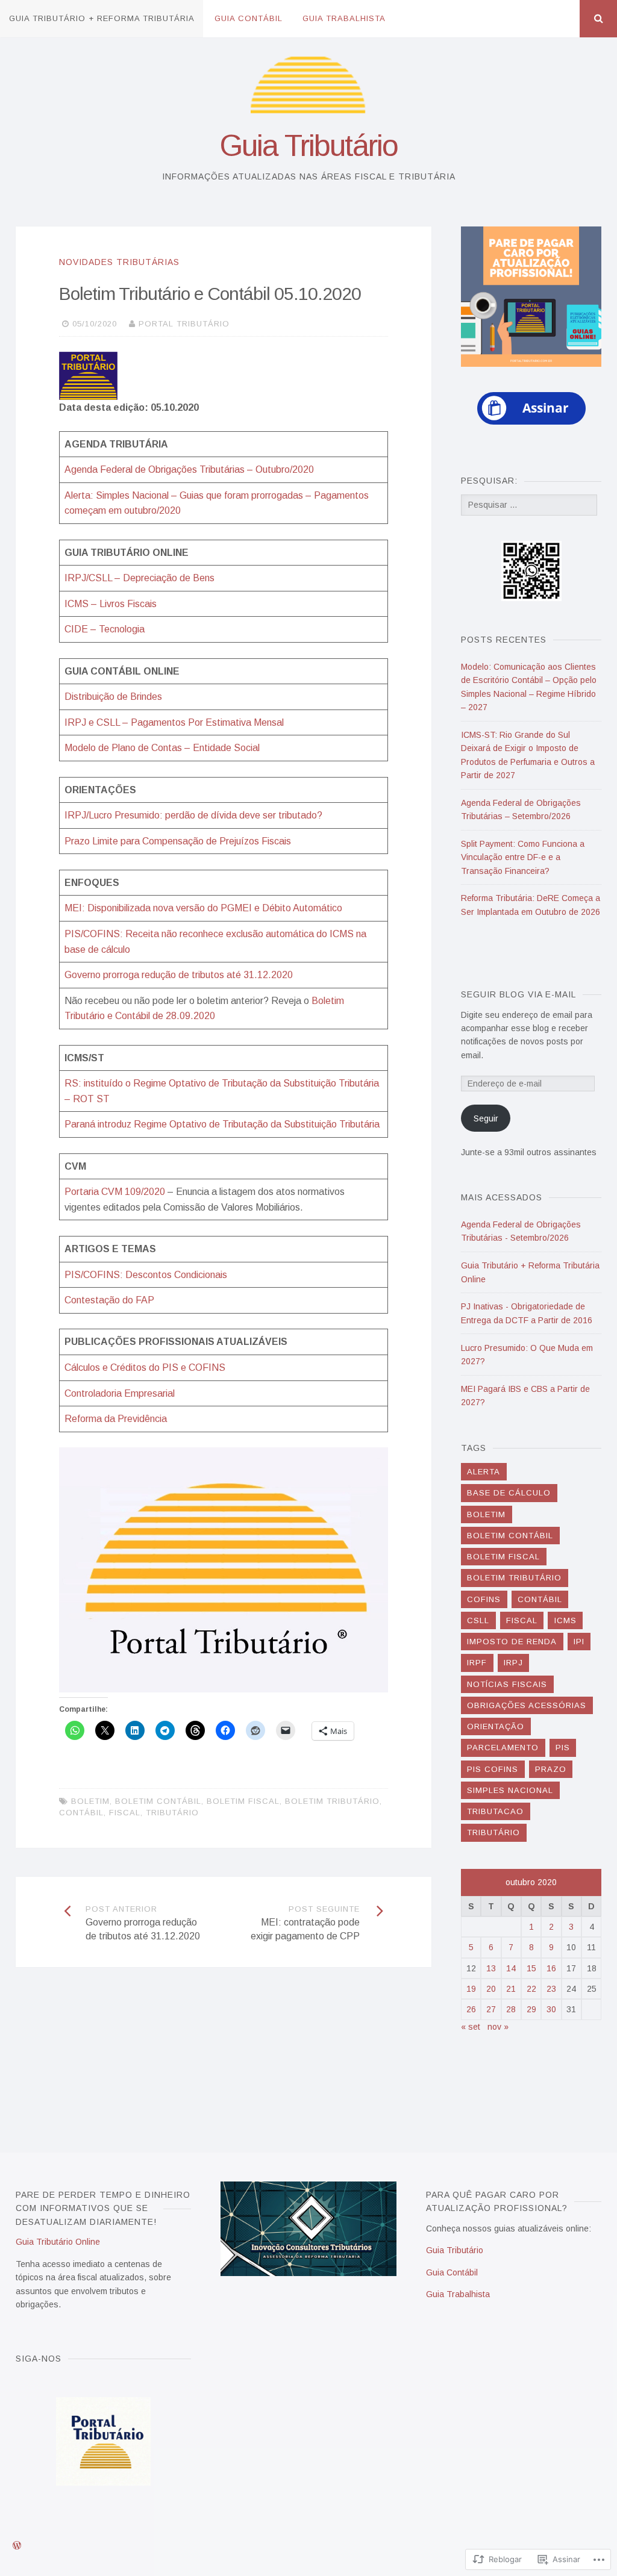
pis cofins (493, 1769)
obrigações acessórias (527, 1705)
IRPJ (513, 1663)
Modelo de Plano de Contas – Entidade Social (162, 748)
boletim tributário (332, 1801)
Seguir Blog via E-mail (518, 994)
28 (511, 2009)
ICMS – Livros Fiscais (111, 604)
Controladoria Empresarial (120, 1393)
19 (471, 1989)
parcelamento (503, 1748)
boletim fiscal (243, 1801)
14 (511, 1968)
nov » (498, 2027)
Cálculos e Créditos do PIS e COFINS (145, 1368)
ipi (579, 1642)
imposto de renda (512, 1642)
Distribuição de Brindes (113, 697)
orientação (496, 1726)
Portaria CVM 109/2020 (115, 1192)
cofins (484, 1599)
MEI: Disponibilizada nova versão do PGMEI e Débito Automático (203, 908)
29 (531, 2009)
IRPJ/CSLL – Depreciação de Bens (139, 578)
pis (563, 1748)
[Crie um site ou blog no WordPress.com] (17, 2546)
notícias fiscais (507, 1684)
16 (551, 1968)
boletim (90, 1801)
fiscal (125, 1813)
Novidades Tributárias (119, 262)
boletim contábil (158, 1801)
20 (491, 1989)
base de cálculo (509, 1493)
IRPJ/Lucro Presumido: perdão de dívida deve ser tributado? (193, 815)
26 (471, 2009)
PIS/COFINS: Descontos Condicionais (146, 1275)
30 (551, 2009)
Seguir (486, 1118)
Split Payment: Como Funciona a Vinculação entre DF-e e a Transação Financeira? (523, 857)
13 (491, 1968)
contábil (81, 1813)
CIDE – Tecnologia (105, 629)
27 (491, 2009)
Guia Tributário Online (58, 2242)
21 (511, 1989)
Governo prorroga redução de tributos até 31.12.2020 (179, 975)
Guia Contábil (249, 18)
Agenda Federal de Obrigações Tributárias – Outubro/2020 (189, 469)
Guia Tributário (308, 146)
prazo (551, 1769)
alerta (484, 1472)
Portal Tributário (184, 324)
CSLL (478, 1620)
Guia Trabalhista (344, 18)
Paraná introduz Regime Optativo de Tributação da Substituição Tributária (222, 1124)
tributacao (495, 1811)
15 (531, 1968)
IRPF (477, 1663)
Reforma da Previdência (116, 1419)
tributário (172, 1813)
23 (551, 1989)
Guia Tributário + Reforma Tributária (102, 18)
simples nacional (510, 1790)
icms (565, 1620)
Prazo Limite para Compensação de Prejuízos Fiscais (178, 841)
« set (471, 2027)
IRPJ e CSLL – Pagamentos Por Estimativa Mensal (174, 722)
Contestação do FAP (109, 1300)
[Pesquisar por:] (529, 505)
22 (531, 1989)
